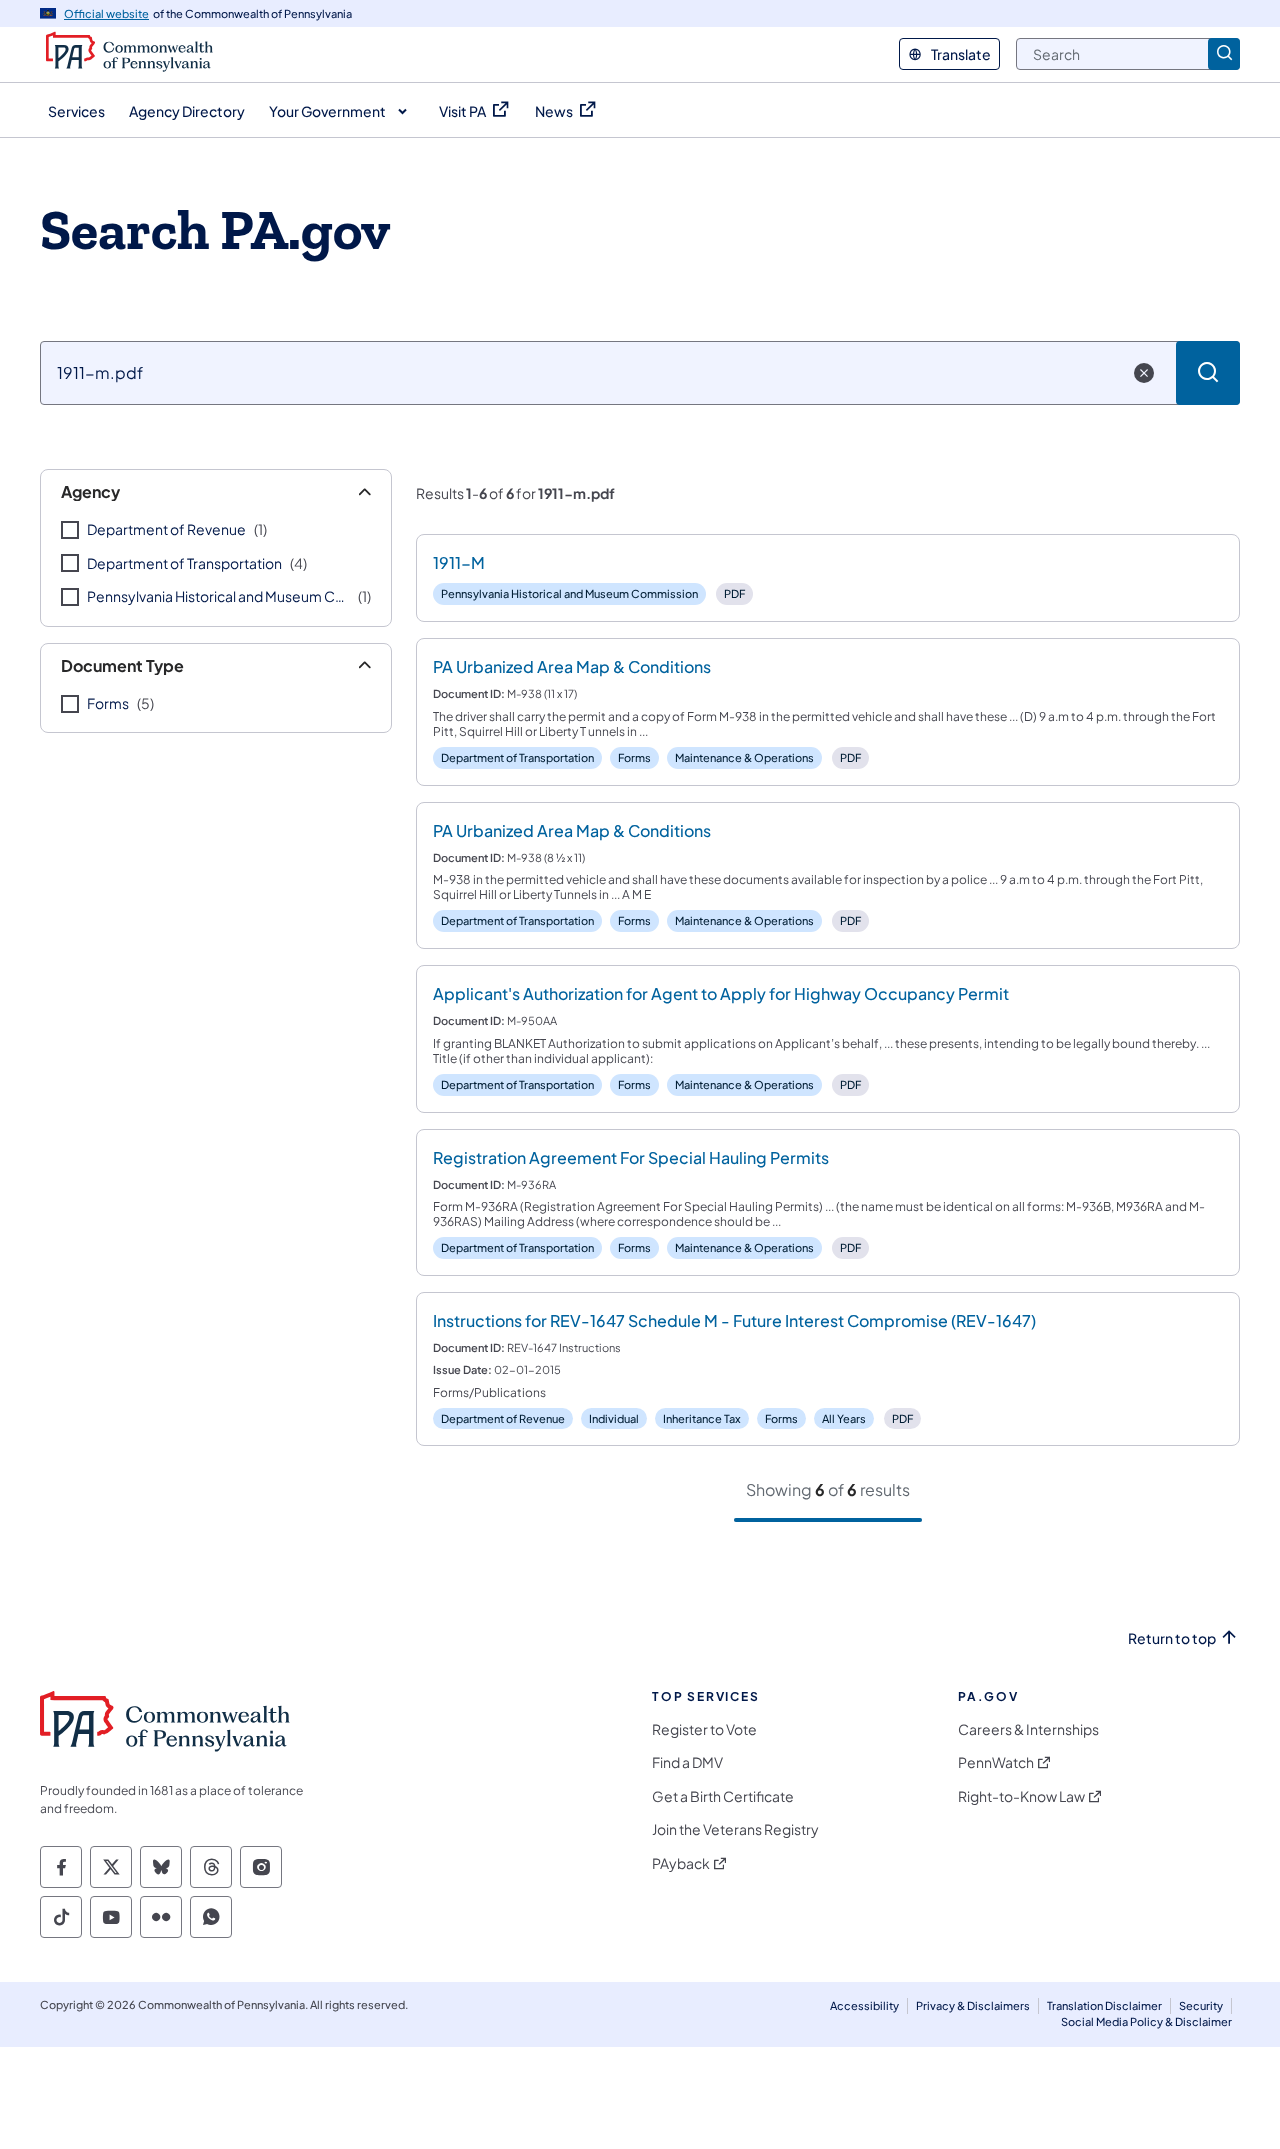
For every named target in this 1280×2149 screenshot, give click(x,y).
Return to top (1172, 1638)
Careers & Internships (1028, 1729)
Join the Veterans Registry (735, 1829)
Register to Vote (704, 1729)
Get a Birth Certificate (723, 1796)
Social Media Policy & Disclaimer (1146, 2021)
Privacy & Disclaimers (973, 2005)
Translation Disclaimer (1104, 2005)
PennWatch (996, 1762)
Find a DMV (687, 1762)
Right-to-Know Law (1021, 1796)
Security (1201, 2005)
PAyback (681, 1863)
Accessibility (864, 2005)
